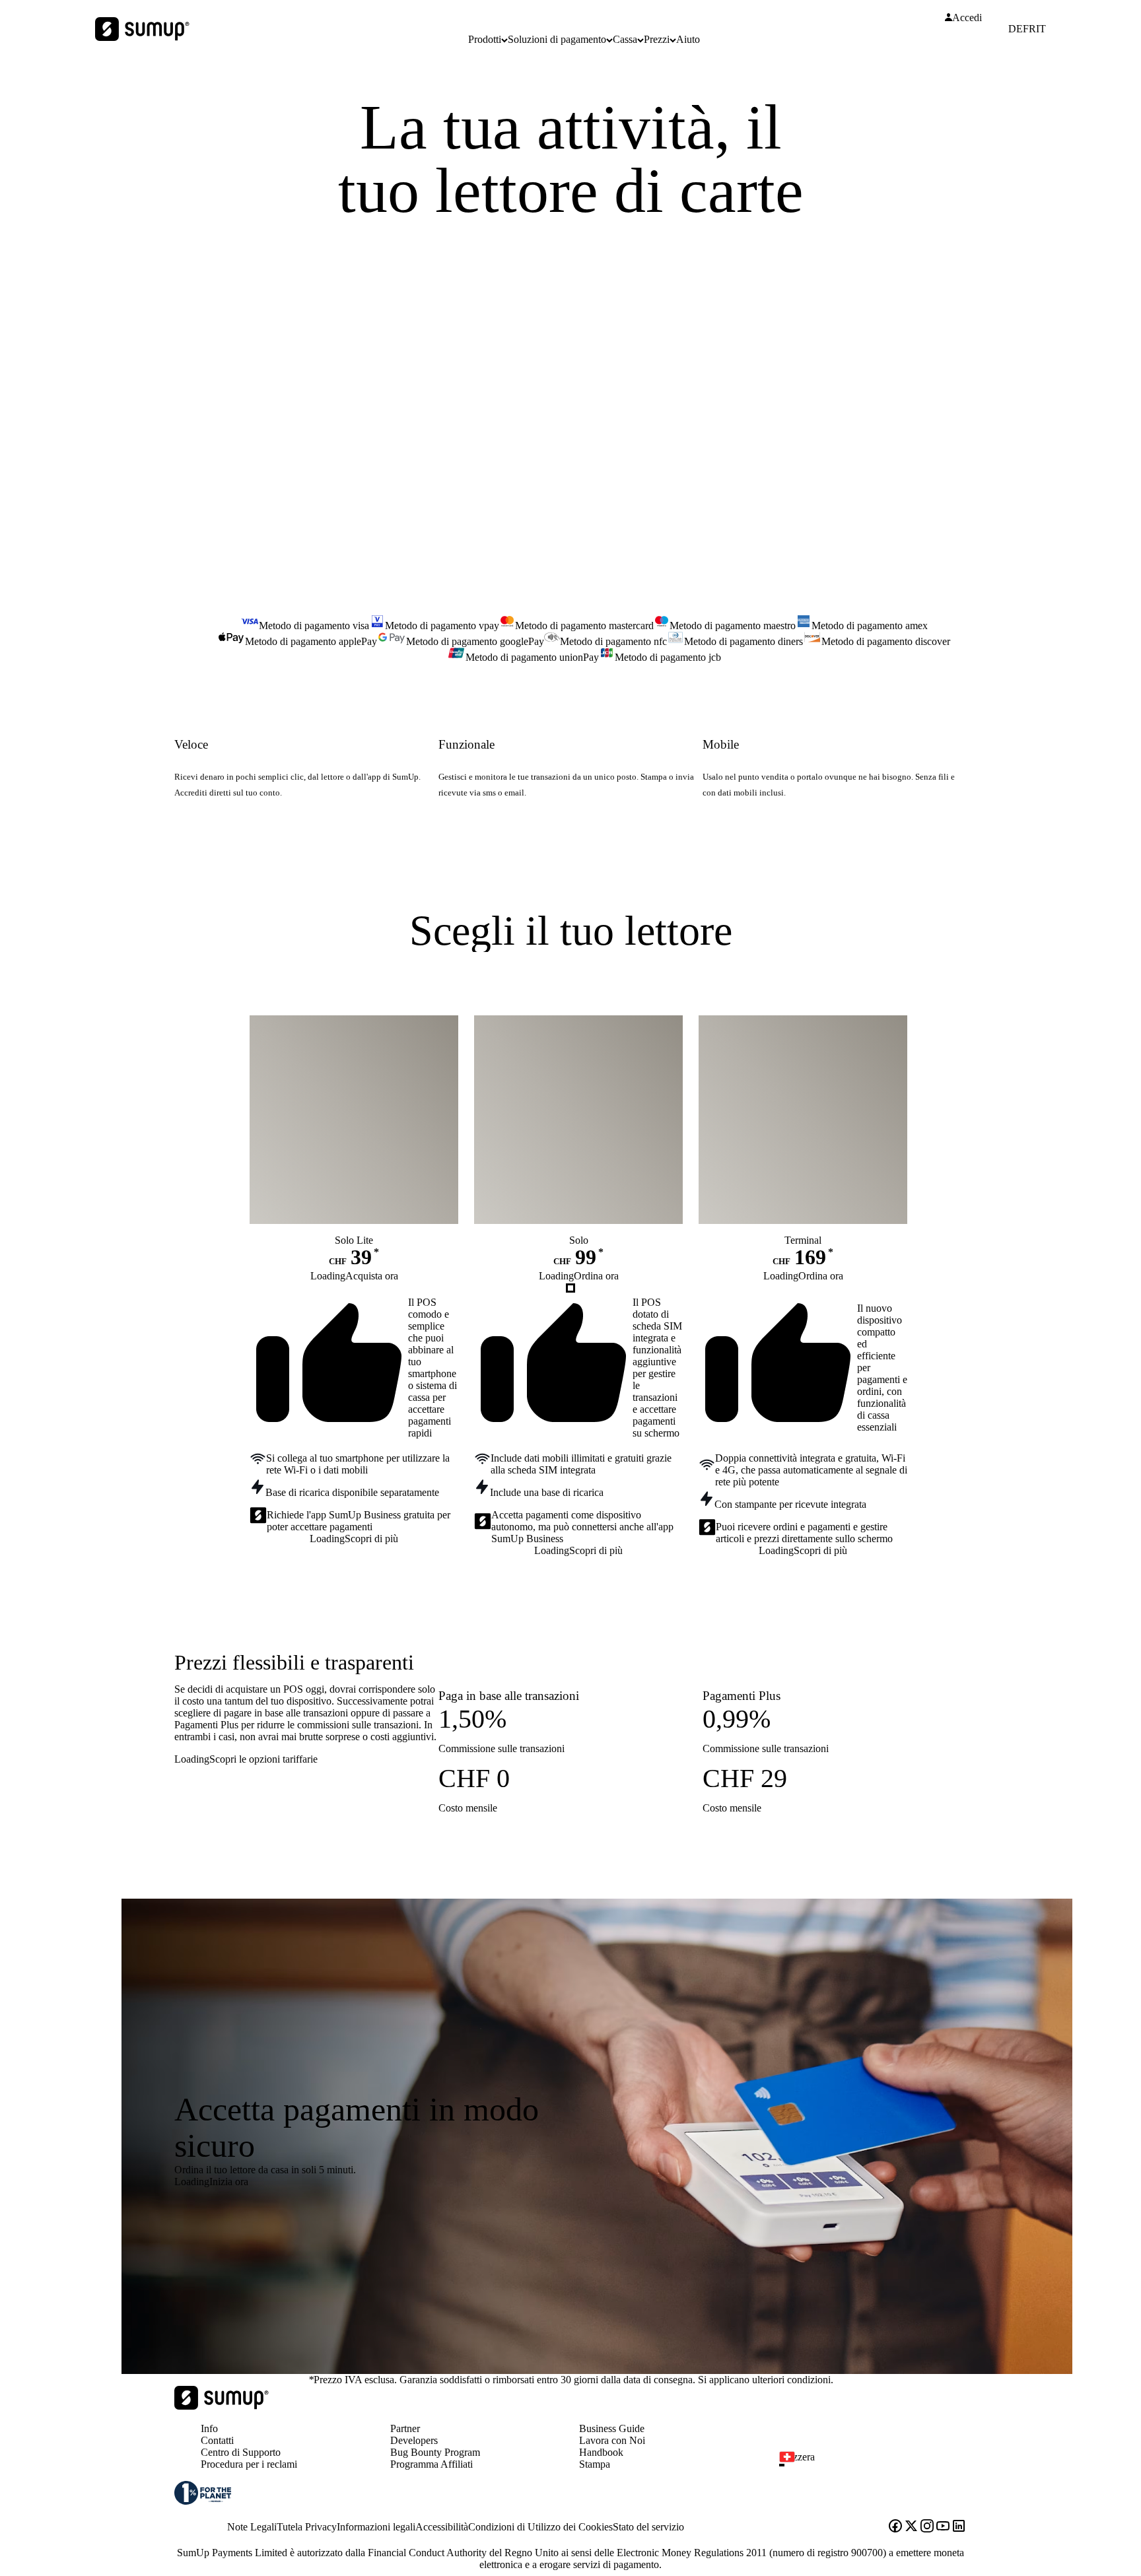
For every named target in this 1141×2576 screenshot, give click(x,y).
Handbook (601, 2452)
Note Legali (252, 2527)
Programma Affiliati (432, 2464)
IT (1041, 29)
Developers (414, 2440)
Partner (405, 2428)
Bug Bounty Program (435, 2452)
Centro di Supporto (241, 2452)
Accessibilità (442, 2527)
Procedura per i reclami (249, 2464)
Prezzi (657, 39)
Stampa (595, 2464)
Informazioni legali (376, 2527)
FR (1029, 29)
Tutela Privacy (307, 2527)
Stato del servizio (648, 2527)
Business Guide (612, 2428)
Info (209, 2428)
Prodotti (485, 39)
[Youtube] (943, 2527)
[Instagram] (927, 2527)
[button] (878, 2465)
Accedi (967, 18)
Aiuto (688, 39)
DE (1016, 29)
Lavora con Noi (612, 2440)
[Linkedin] (959, 2527)
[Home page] (222, 2406)
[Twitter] (911, 2527)
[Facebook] (895, 2527)
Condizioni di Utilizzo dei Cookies (540, 2527)
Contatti (217, 2440)
